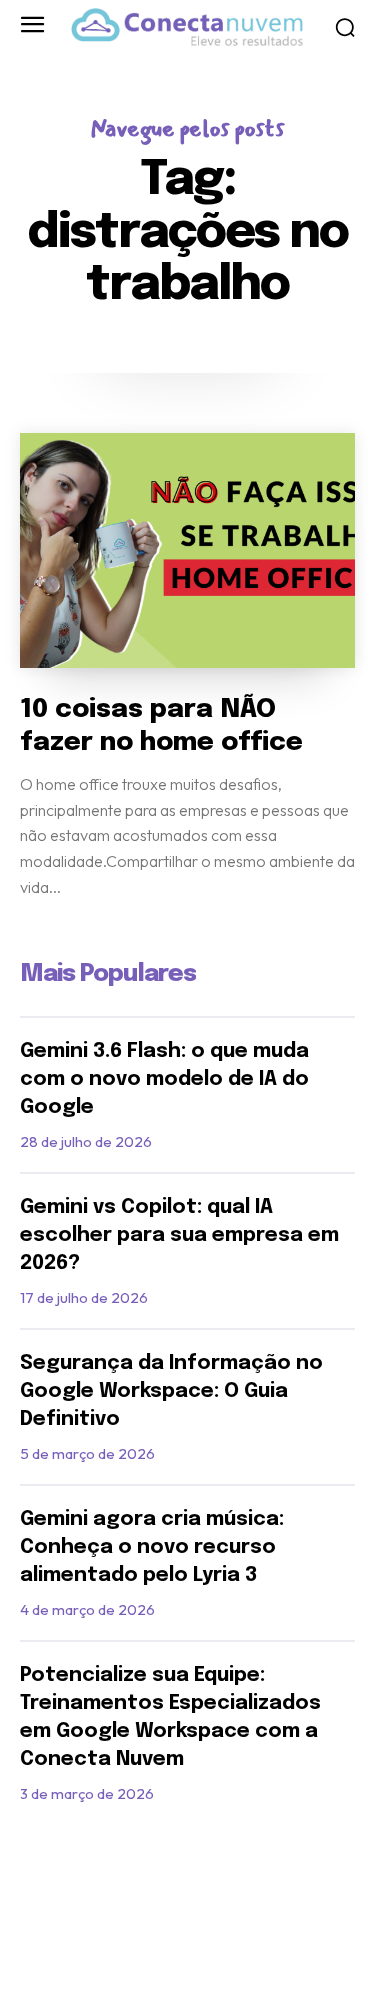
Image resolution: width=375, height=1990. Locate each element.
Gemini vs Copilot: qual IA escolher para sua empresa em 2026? (179, 1235)
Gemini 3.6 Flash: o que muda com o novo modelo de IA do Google (164, 1079)
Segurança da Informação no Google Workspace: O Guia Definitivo (171, 1391)
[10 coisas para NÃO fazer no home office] (187, 550)
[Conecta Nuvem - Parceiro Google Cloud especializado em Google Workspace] (187, 27)
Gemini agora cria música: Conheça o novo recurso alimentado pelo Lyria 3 (152, 1547)
